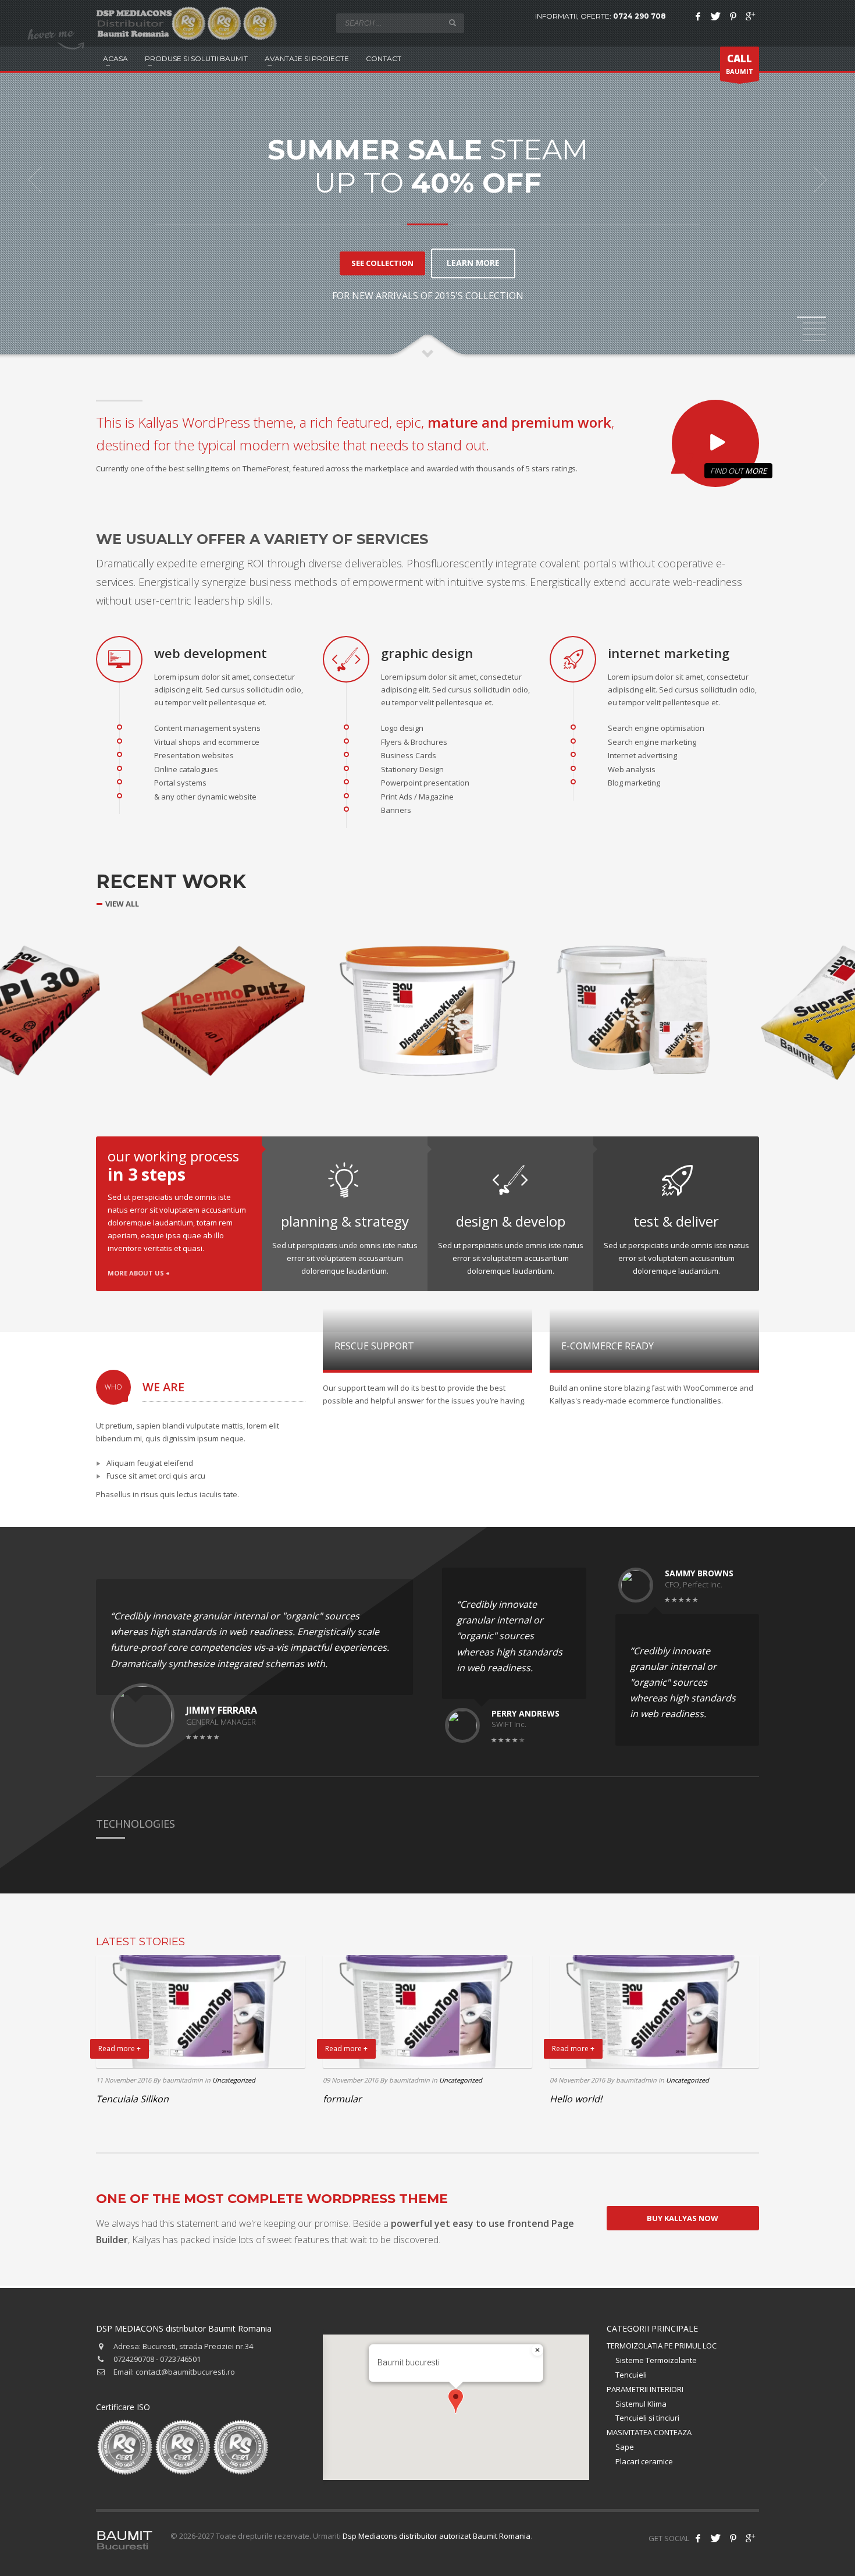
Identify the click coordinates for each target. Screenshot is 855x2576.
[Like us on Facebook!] (698, 2538)
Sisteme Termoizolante (656, 2360)
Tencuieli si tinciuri (647, 2418)
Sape (625, 2447)
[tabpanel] (427, 180)
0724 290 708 (640, 16)
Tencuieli (631, 2375)
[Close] (537, 2350)
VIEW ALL (122, 904)
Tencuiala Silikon (132, 2099)
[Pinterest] (733, 16)
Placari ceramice (644, 2461)
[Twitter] (715, 16)
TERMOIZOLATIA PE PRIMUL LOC (662, 2346)
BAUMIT (740, 64)
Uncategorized (234, 2080)
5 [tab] (814, 340)
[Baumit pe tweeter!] (715, 2538)
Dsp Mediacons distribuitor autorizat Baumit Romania (437, 2536)
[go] (453, 23)
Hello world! (576, 2099)
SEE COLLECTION (382, 263)
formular (342, 2099)
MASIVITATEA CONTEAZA (649, 2432)
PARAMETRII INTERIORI (645, 2389)
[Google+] (750, 16)
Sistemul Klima (641, 2404)
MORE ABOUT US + (139, 1273)
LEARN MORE (473, 263)
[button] (456, 2401)
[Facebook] (698, 16)
